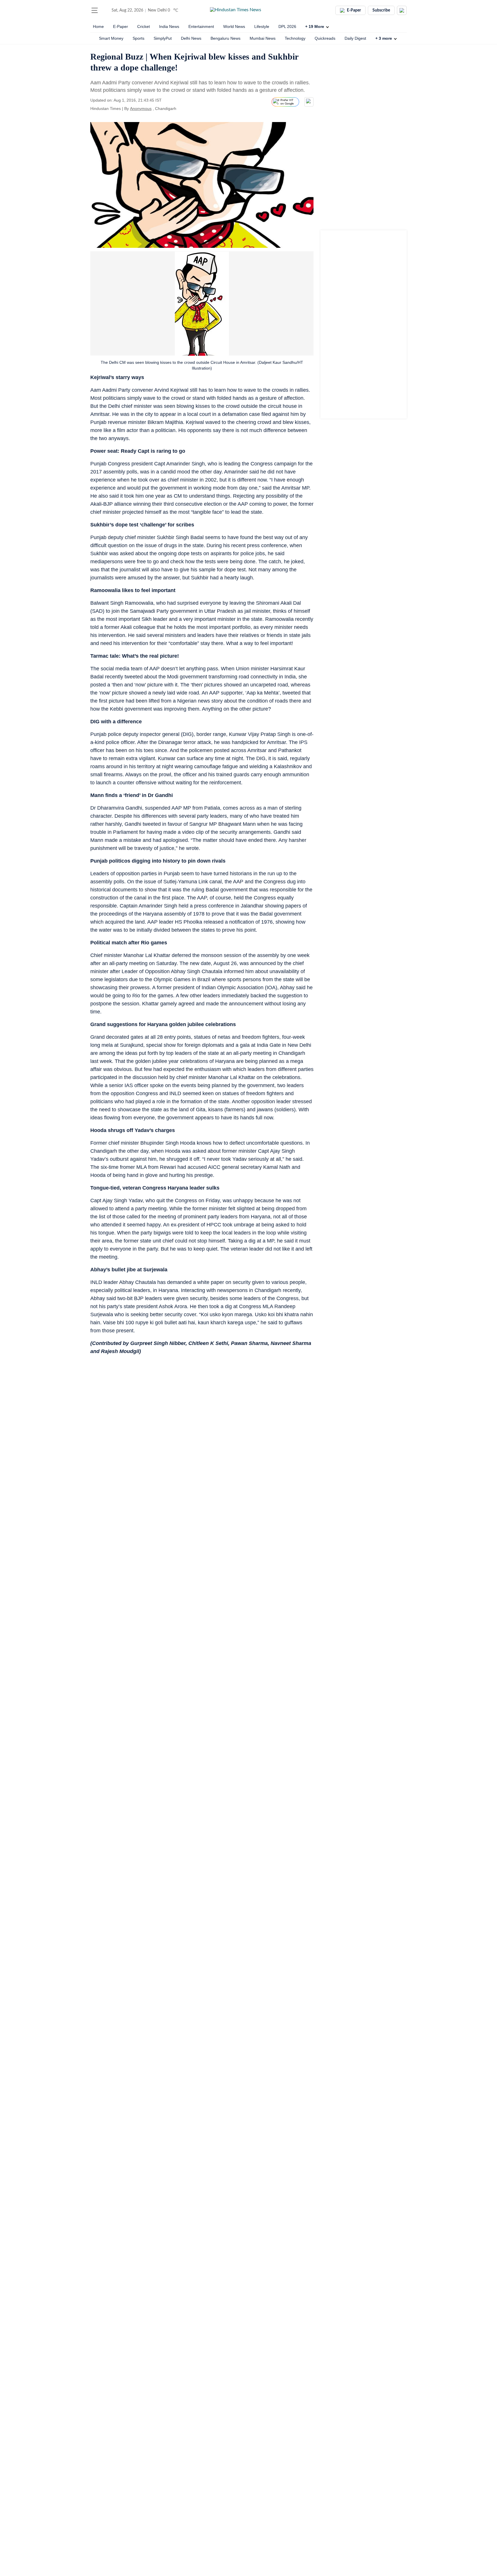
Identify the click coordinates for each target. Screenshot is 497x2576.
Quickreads (325, 38)
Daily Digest (355, 38)
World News (234, 26)
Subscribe (381, 10)
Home (98, 26)
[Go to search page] (105, 10)
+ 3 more (384, 38)
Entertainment (201, 26)
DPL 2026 (287, 26)
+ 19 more (315, 26)
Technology (295, 38)
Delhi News (191, 38)
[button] (95, 10)
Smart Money (111, 38)
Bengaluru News (225, 38)
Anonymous (141, 109)
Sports (138, 38)
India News (169, 26)
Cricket (144, 26)
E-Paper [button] (354, 10)
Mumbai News (263, 38)
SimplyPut (163, 38)
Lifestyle (262, 26)
